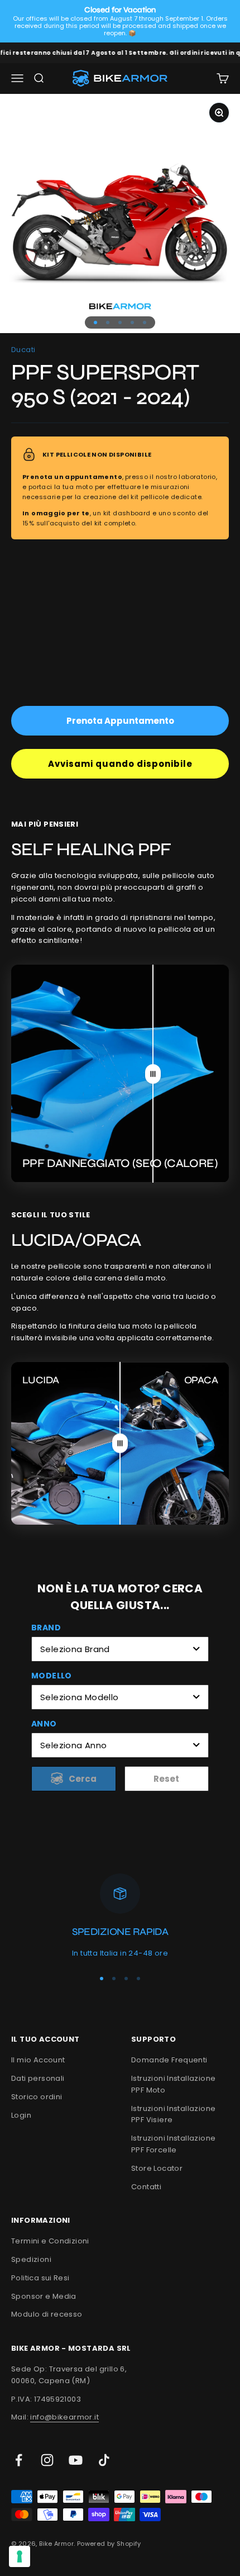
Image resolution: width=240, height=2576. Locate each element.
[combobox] (120, 1649)
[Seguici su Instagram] (47, 2460)
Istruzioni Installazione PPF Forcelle (173, 2144)
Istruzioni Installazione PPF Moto (173, 2084)
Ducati (23, 350)
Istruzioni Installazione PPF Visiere (173, 2114)
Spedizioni (31, 2259)
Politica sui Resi (40, 2278)
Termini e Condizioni (50, 2241)
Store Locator (157, 2168)
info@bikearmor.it (64, 2417)
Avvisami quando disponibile (120, 764)
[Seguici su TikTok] (104, 2460)
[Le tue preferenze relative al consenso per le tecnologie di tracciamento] (20, 2556)
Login (21, 2115)
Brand (46, 1628)
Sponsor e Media (44, 2296)
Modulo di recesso (47, 2314)
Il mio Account (38, 2060)
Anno (44, 1724)
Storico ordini (37, 2097)
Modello (52, 1676)
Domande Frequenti (169, 2060)
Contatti (146, 2187)
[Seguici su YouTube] (76, 2460)
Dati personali (38, 2078)
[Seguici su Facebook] (19, 2460)
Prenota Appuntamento (120, 721)
